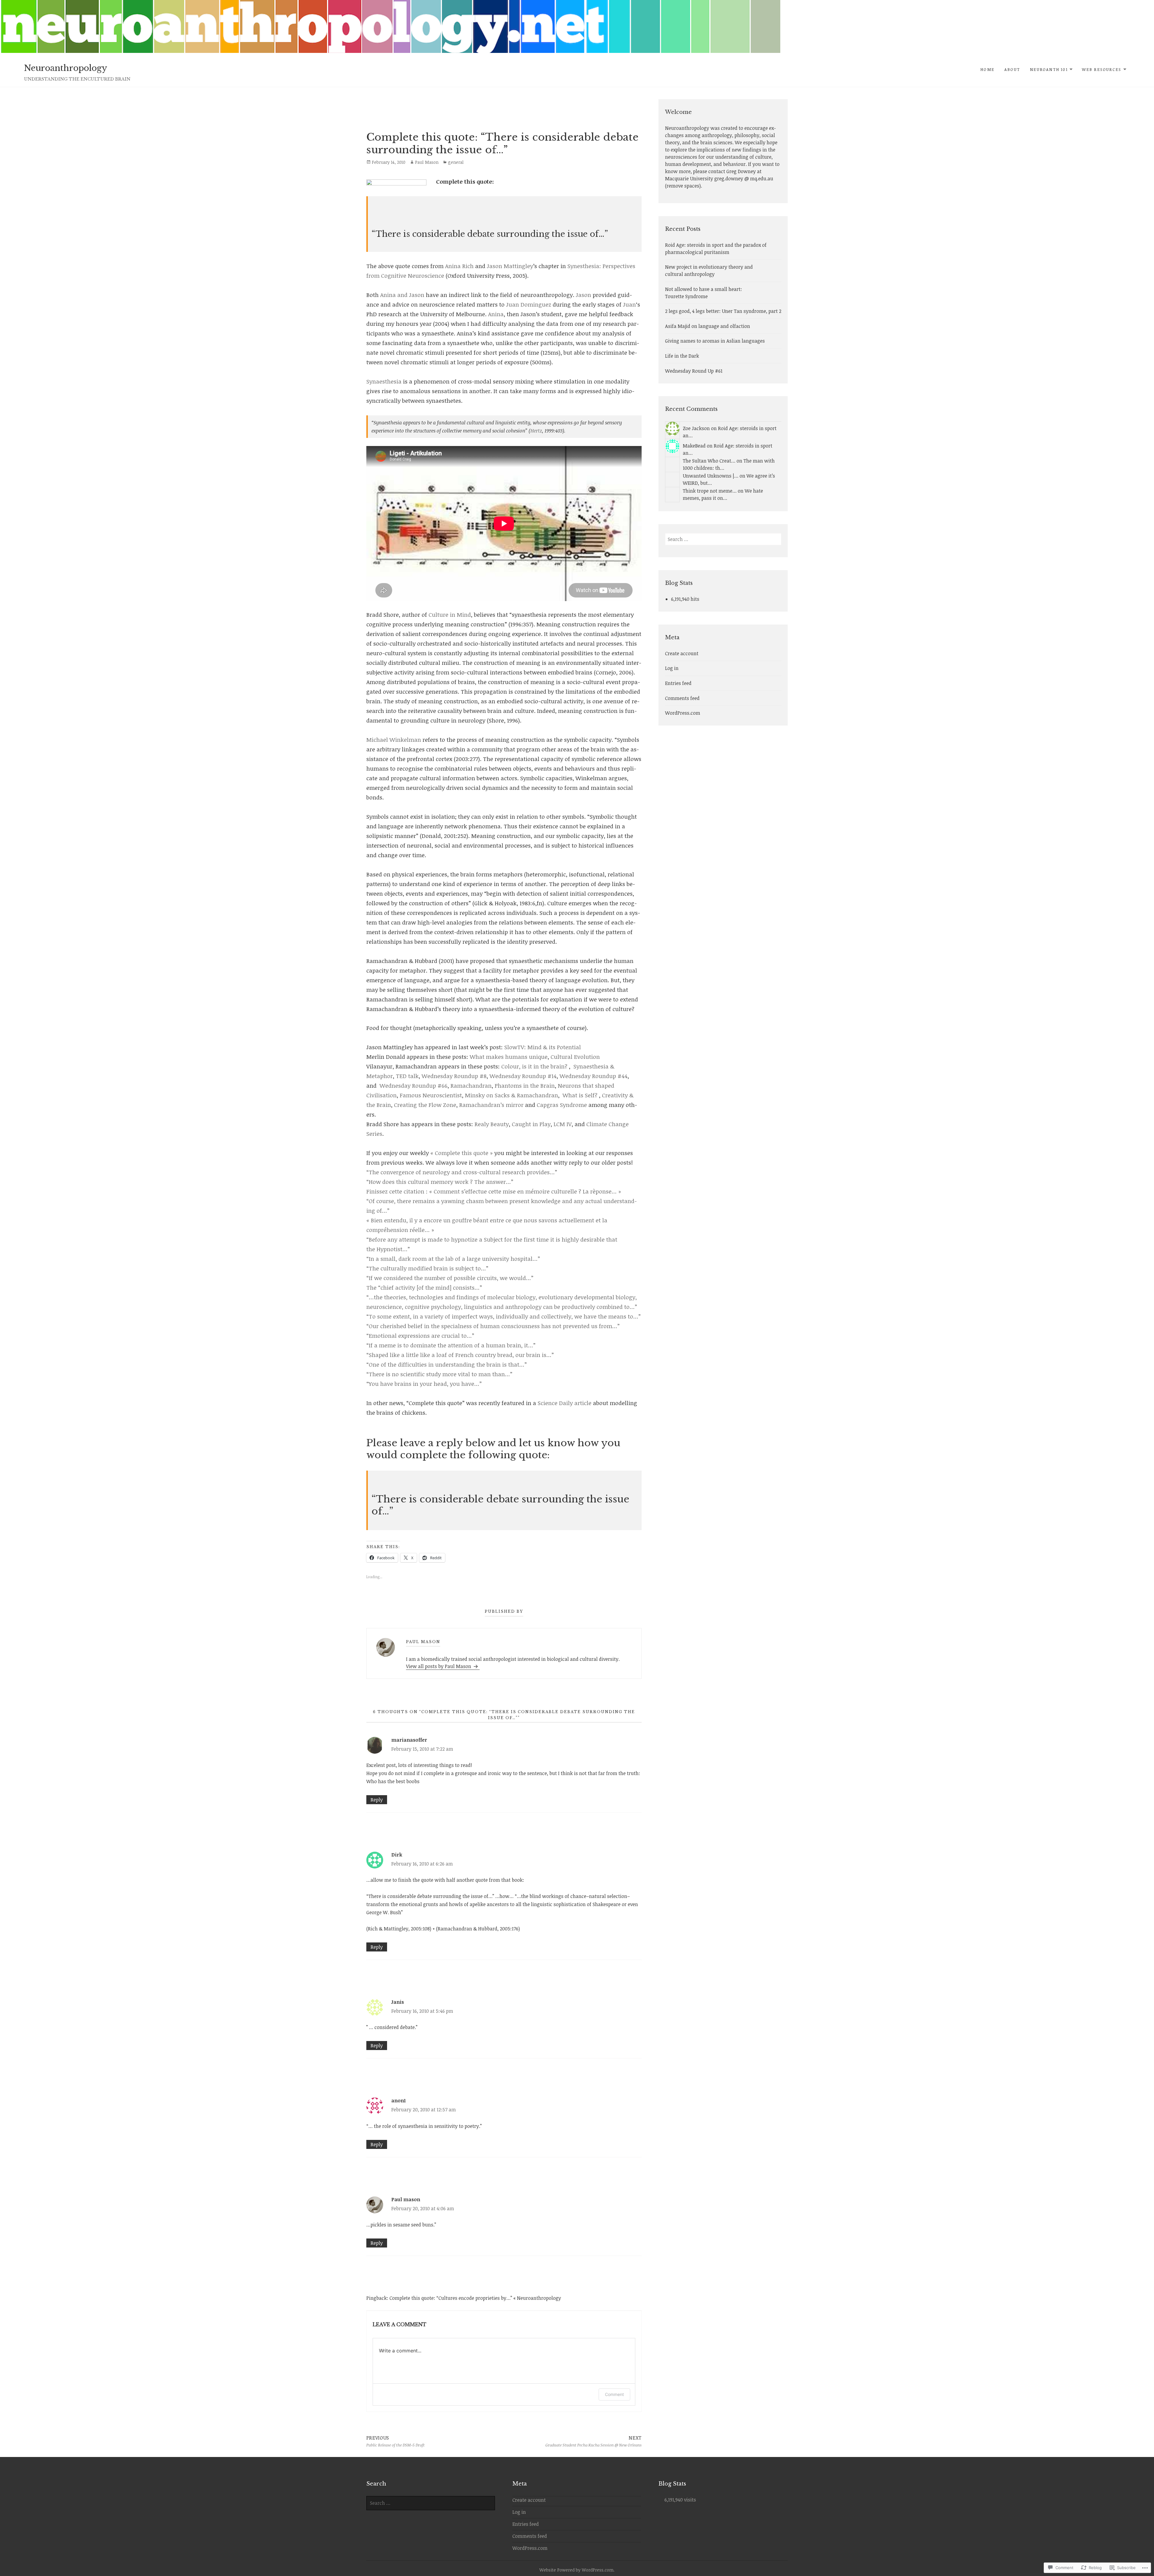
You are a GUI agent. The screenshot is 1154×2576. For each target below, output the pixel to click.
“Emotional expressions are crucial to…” (420, 1336)
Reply (377, 1800)
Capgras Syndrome (562, 1105)
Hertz (536, 431)
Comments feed (682, 698)
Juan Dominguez (529, 304)
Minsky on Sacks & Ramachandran (511, 1095)
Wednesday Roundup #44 (594, 1076)
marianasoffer (409, 1740)
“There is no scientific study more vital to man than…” (439, 1374)
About (1012, 69)
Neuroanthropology (66, 68)
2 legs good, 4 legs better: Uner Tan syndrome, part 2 (723, 311)
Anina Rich (460, 266)
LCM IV (563, 1124)
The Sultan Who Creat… (709, 461)
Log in (672, 668)
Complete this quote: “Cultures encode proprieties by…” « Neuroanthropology (475, 2298)
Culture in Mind (450, 615)
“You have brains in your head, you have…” (424, 1384)
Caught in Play (531, 1124)
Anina (496, 314)
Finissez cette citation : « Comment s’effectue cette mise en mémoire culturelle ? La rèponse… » (494, 1191)
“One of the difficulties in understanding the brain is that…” (447, 1364)
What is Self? (580, 1095)
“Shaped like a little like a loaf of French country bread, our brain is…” (460, 1355)
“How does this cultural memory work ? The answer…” (440, 1182)
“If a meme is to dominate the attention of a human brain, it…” (451, 1345)
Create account (682, 653)
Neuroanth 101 (1049, 69)
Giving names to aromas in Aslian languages (715, 341)
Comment (614, 2394)
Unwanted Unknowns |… (711, 476)
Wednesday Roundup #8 (454, 1076)
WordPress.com (683, 713)
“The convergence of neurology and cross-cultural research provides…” (462, 1172)
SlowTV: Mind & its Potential (543, 1047)
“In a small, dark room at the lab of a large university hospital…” (453, 1259)
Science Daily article (565, 1403)
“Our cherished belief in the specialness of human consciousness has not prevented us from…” (493, 1326)
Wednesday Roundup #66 (414, 1086)
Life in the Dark (682, 356)
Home (987, 69)
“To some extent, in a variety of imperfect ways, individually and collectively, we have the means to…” (504, 1316)
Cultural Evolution (575, 1057)
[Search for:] (723, 539)
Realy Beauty (492, 1124)
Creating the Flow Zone (425, 1105)
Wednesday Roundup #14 (523, 1076)
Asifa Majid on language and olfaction (708, 326)
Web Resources (1102, 69)
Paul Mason (427, 162)
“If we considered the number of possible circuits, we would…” (450, 1278)
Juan (629, 304)
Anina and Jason (403, 295)
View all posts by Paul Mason (439, 1666)
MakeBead (694, 446)
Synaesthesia (384, 381)
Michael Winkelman (394, 740)
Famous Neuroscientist (431, 1095)
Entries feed (678, 683)
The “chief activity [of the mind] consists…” (424, 1288)
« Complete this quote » (462, 1153)
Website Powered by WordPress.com (576, 2570)
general (456, 162)
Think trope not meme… (710, 491)
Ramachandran (471, 1086)
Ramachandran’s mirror (491, 1105)
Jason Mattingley (510, 266)
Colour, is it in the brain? (534, 1066)
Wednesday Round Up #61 (694, 371)
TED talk (407, 1076)
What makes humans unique (509, 1057)
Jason (583, 295)
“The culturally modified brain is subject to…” (427, 1268)
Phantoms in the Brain (525, 1086)
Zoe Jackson (696, 428)
